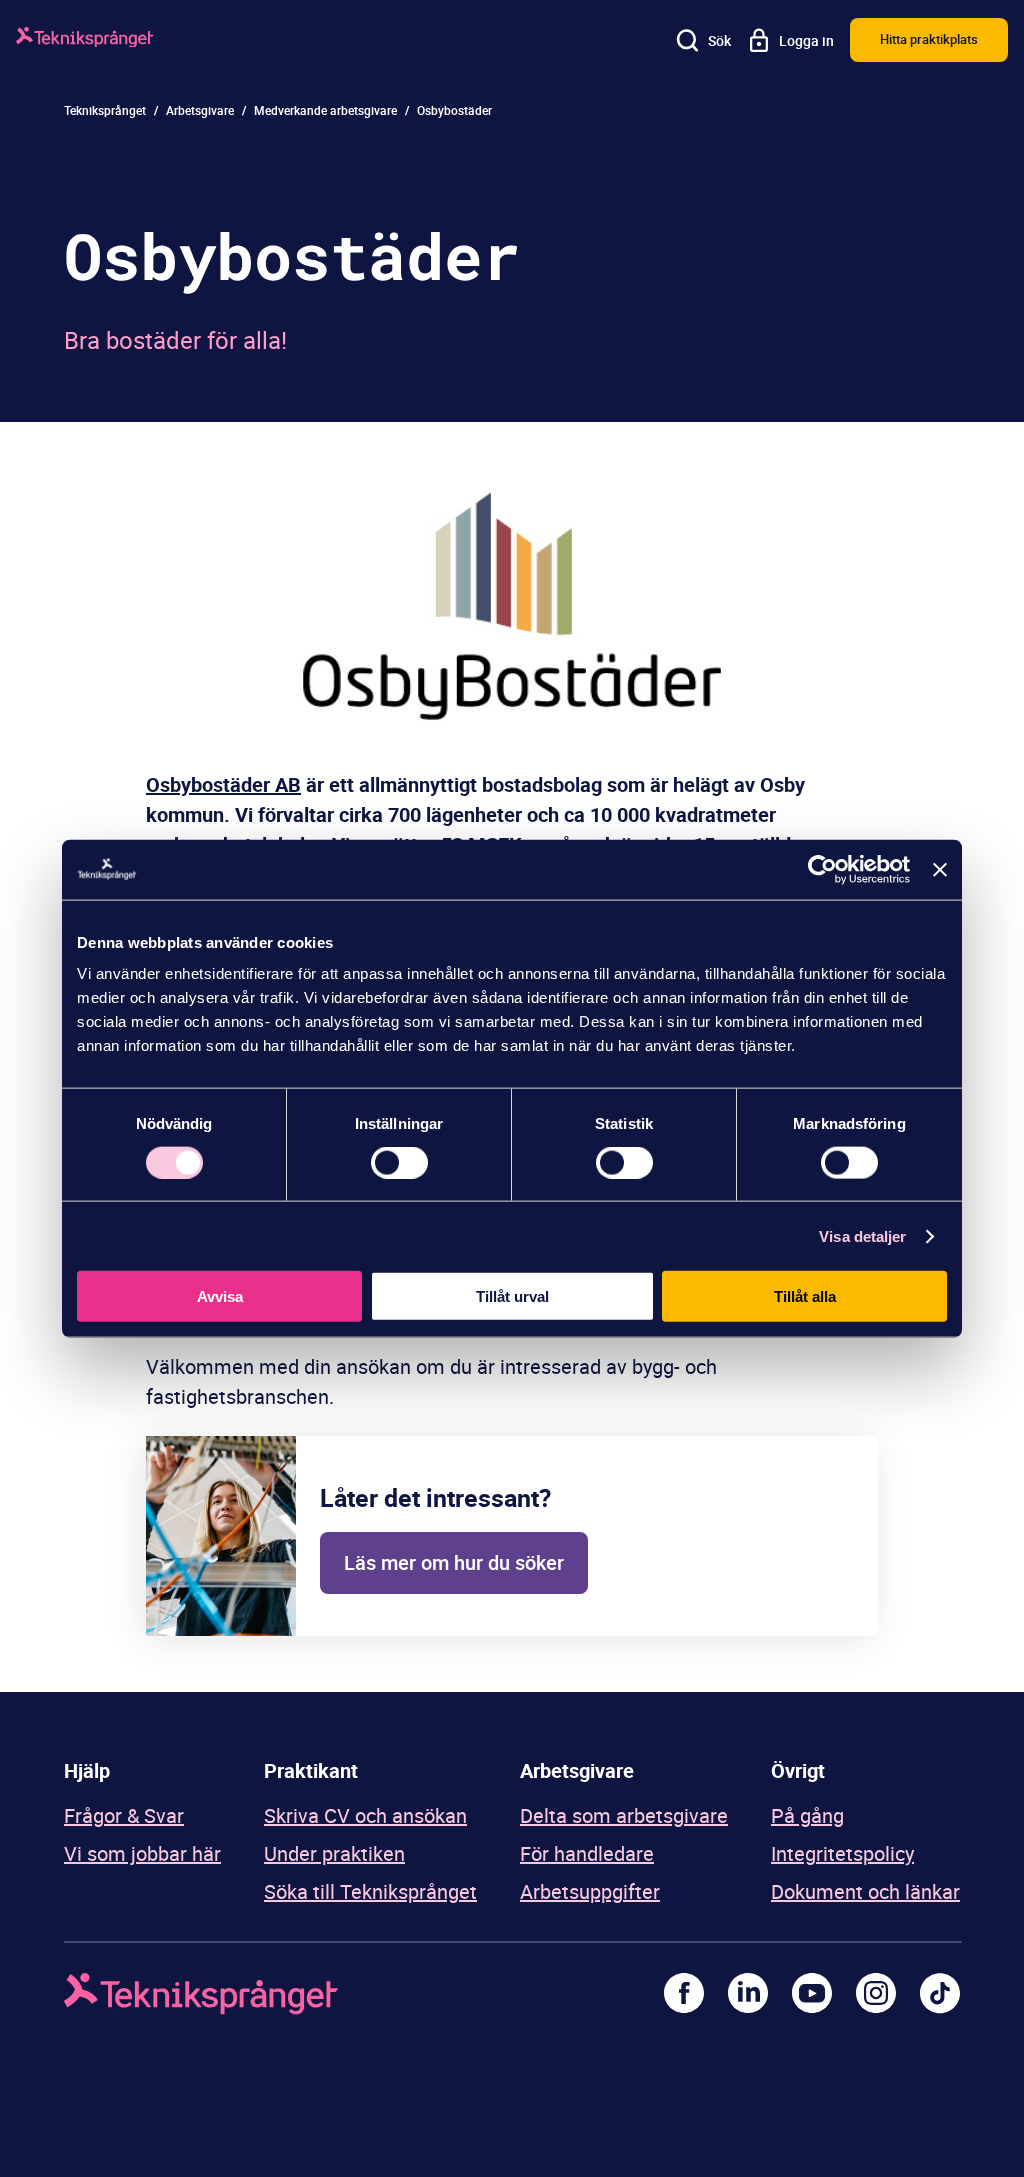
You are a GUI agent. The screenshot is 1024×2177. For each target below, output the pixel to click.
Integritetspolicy (842, 1853)
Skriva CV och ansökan (365, 1815)
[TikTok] (940, 1993)
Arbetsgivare (200, 110)
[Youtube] (812, 1993)
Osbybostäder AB (223, 784)
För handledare (587, 1853)
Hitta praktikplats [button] (929, 39)
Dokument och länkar (865, 1891)
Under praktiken (334, 1853)
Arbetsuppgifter (590, 1891)
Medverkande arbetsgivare (325, 110)
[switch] (399, 1162)
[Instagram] (876, 1993)
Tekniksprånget (105, 110)
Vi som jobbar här (142, 1853)
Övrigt (798, 1770)
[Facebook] (684, 1993)
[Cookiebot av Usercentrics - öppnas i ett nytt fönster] (822, 869)
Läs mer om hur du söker (454, 1562)
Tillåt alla (805, 1296)
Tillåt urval (512, 1296)
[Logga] (85, 40)
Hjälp (87, 1770)
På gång (807, 1815)
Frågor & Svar (124, 1815)
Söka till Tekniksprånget (370, 1891)
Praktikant (311, 1770)
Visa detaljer (862, 1235)
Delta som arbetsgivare (624, 1815)
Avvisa (220, 1296)
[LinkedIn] (748, 1993)
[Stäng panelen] (940, 869)
